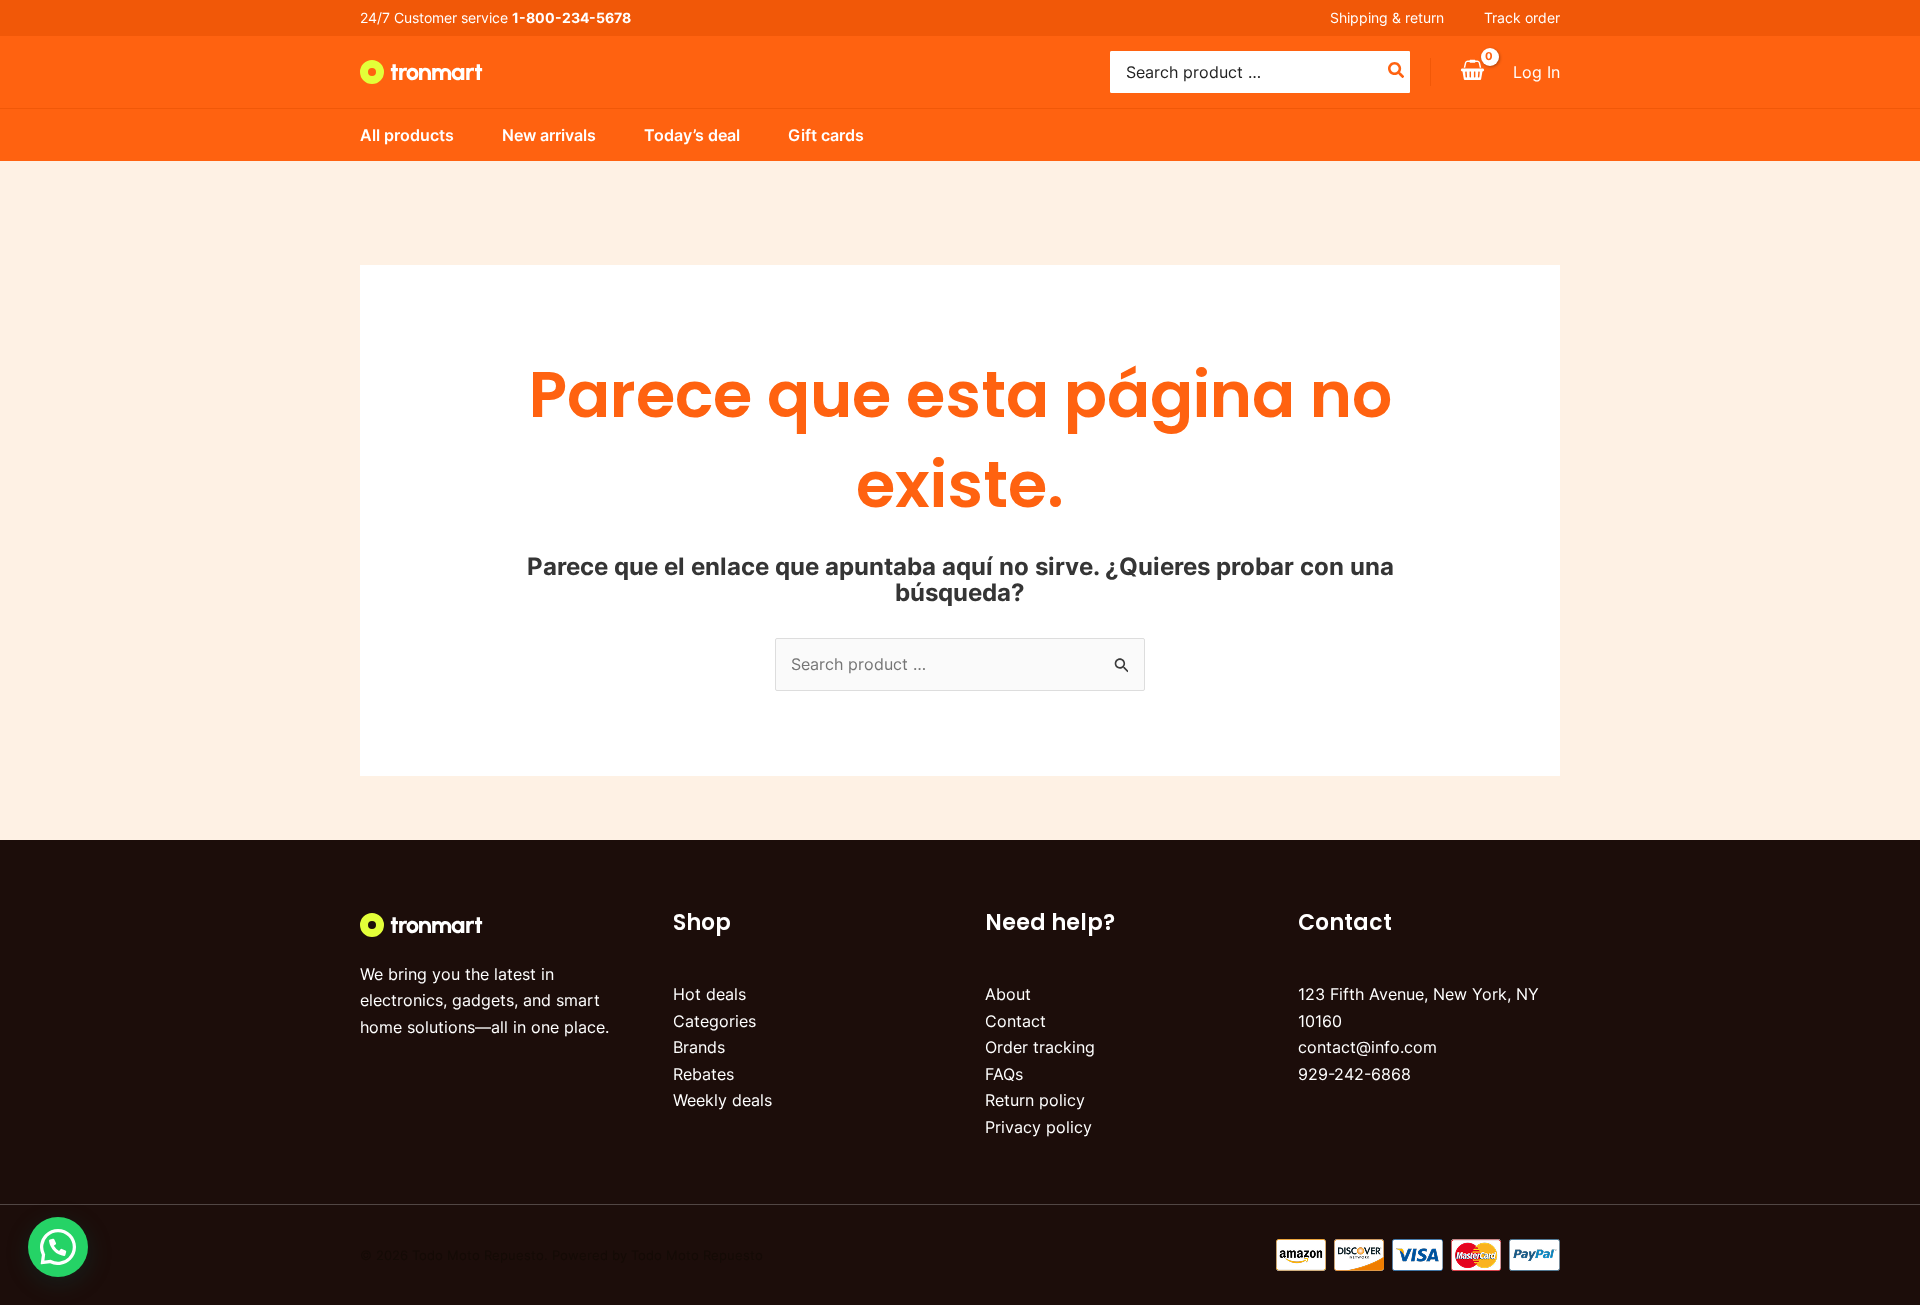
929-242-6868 (1354, 1074)
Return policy (1035, 1100)
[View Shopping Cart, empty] (1472, 72)
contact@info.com (1367, 1047)
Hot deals (709, 994)
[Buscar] (1397, 72)
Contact (1015, 1021)
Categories (714, 1021)
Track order (1522, 17)
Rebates (703, 1074)
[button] (58, 1247)
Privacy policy (1038, 1127)
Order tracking (1040, 1047)
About (1008, 994)
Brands (699, 1047)
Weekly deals (722, 1100)
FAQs (1004, 1074)
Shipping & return (1387, 17)
